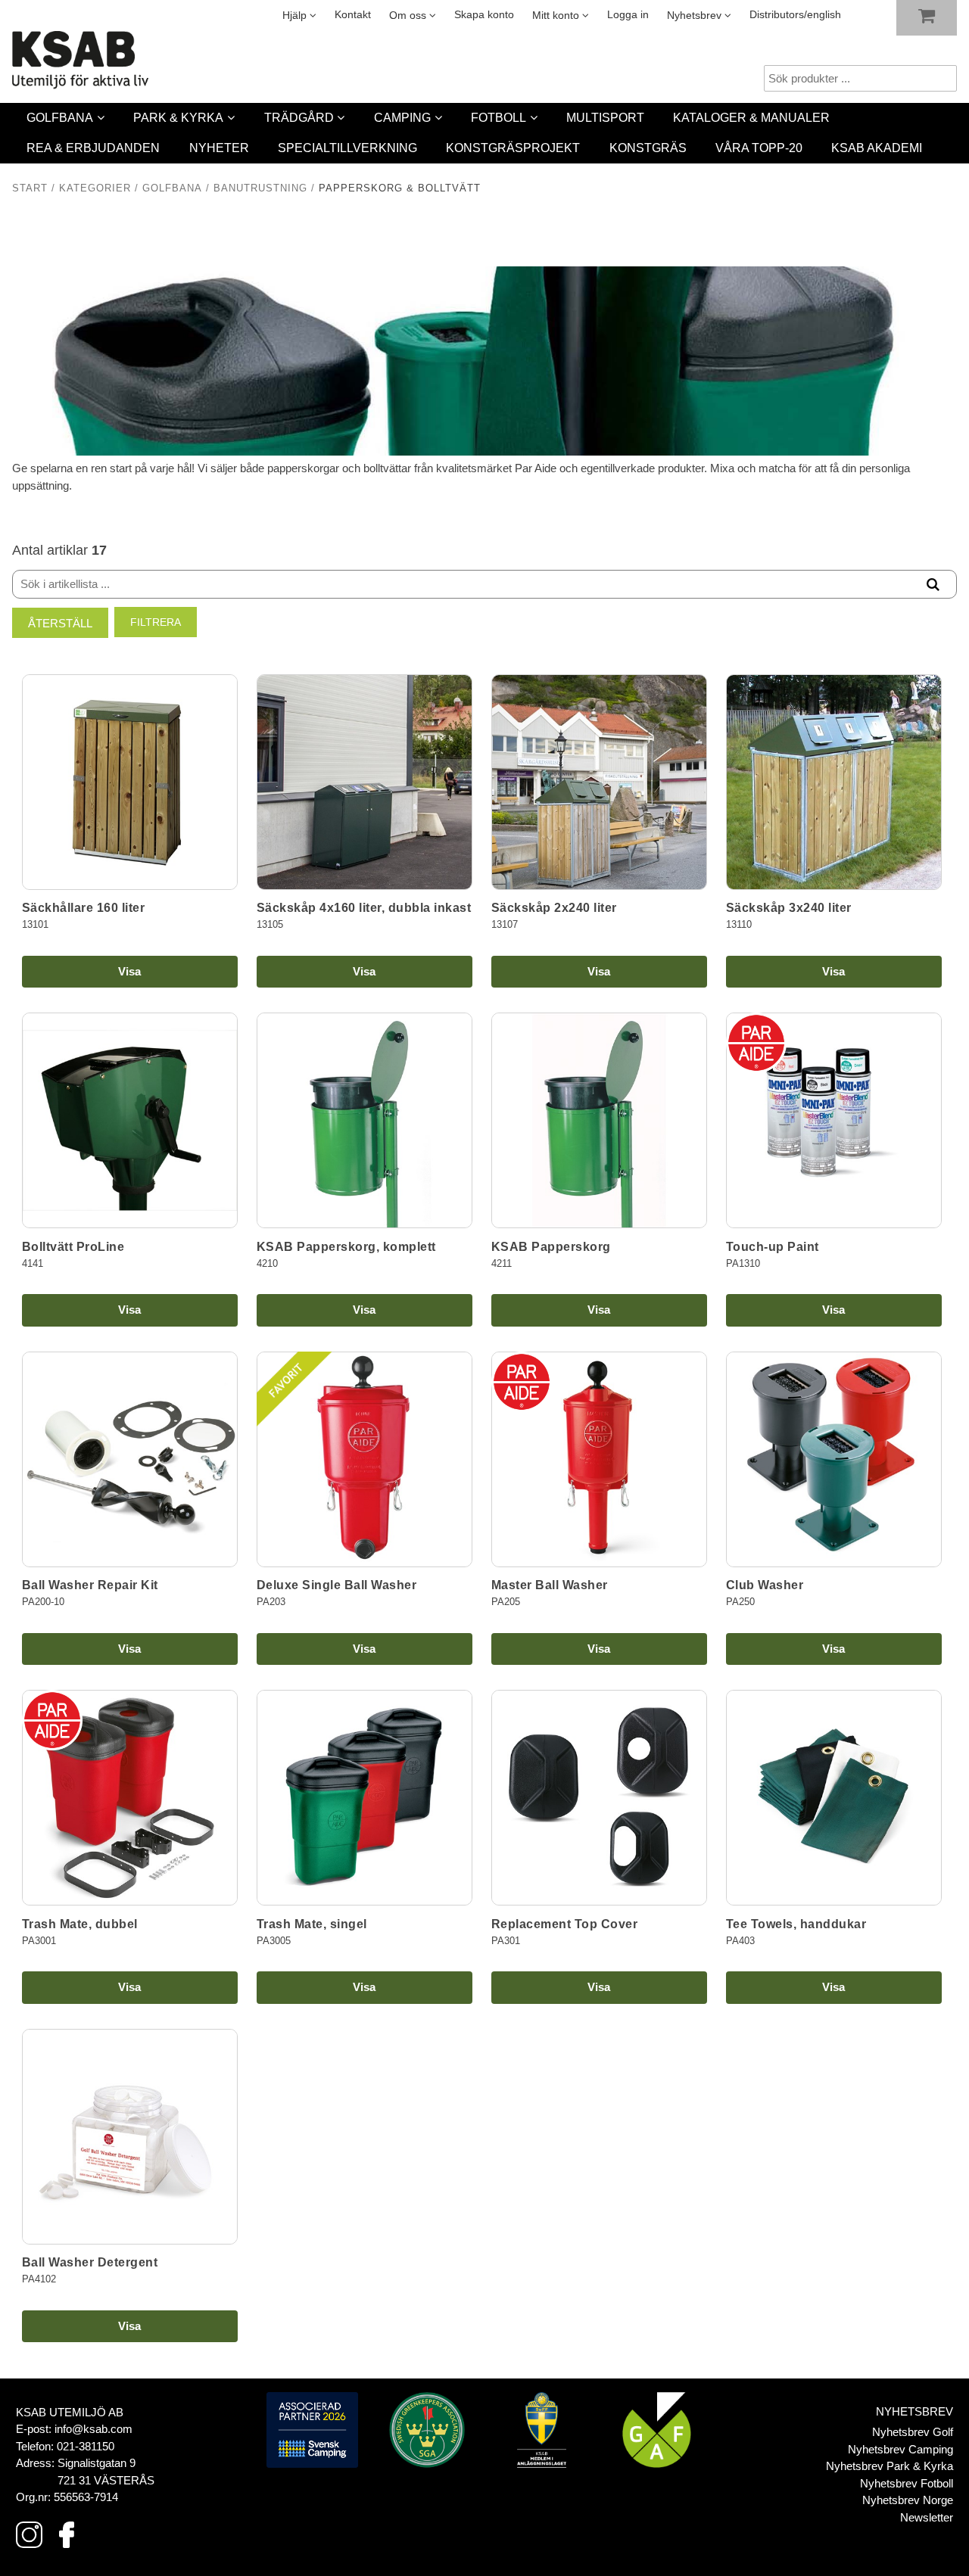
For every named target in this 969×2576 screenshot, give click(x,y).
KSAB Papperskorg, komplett (346, 1247)
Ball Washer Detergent (90, 2262)
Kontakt (353, 15)
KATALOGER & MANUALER (751, 118)
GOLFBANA (60, 118)
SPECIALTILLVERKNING (347, 148)
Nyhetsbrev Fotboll (907, 2483)
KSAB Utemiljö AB (70, 2412)
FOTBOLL (499, 118)
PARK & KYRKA (178, 118)
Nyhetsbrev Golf (913, 2432)
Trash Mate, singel (312, 1924)
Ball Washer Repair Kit (90, 1585)
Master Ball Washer (550, 1585)
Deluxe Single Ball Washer (337, 1585)
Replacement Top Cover (565, 1924)
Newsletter (927, 2517)
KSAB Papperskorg (551, 1247)
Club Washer (765, 1585)
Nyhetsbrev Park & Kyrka (890, 2466)
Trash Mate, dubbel (80, 1924)
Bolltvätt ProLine (73, 1247)
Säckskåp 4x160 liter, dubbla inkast (364, 908)
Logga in (628, 15)
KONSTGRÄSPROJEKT (513, 148)
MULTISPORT (605, 118)
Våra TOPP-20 (759, 148)
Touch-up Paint (773, 1247)
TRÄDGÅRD (299, 118)
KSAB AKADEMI (877, 148)
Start (30, 188)
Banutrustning (260, 188)
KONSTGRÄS (648, 148)
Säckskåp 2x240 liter (554, 908)
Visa (129, 971)
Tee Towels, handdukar (796, 1924)
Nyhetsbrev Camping (900, 2449)
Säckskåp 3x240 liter (789, 908)
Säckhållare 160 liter (84, 908)
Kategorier (95, 188)
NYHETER (219, 148)
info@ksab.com (93, 2429)
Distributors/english (795, 15)
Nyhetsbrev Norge (908, 2500)
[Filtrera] (933, 585)
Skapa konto (484, 15)
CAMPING (402, 118)
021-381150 (86, 2446)
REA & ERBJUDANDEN (93, 148)
